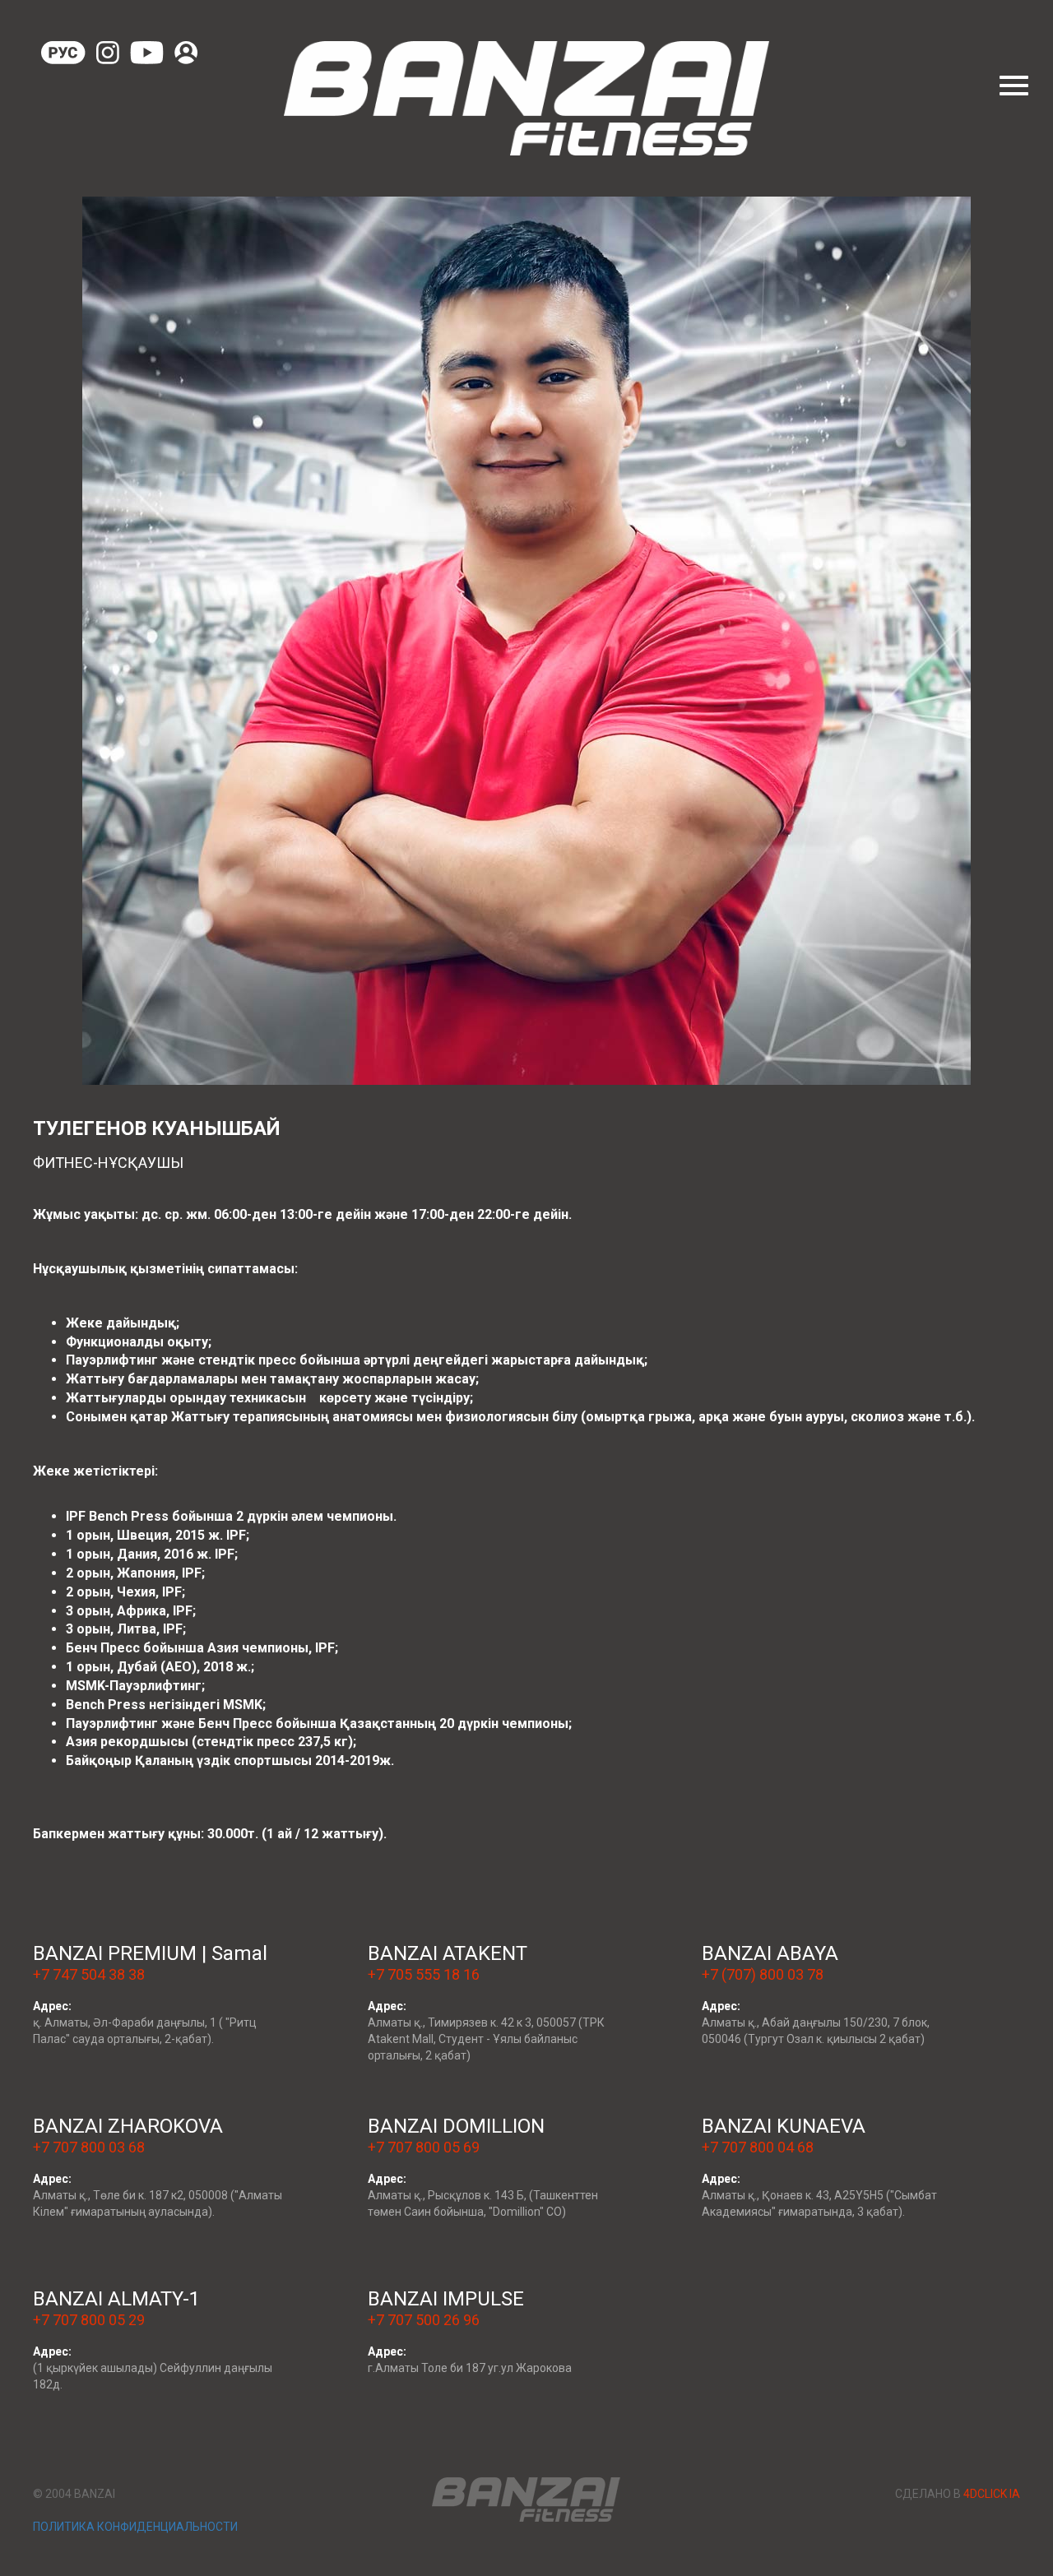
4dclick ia (992, 2494)
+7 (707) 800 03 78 (763, 1974)
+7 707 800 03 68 (89, 2147)
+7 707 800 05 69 (424, 2147)
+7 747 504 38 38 (89, 1974)
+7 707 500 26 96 (424, 2320)
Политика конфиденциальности (135, 2527)
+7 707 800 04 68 (758, 2147)
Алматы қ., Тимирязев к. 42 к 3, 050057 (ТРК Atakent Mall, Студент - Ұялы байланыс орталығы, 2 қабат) (486, 2039)
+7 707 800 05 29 (89, 2320)
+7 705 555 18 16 (424, 1974)
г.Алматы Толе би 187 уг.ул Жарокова (470, 2368)
